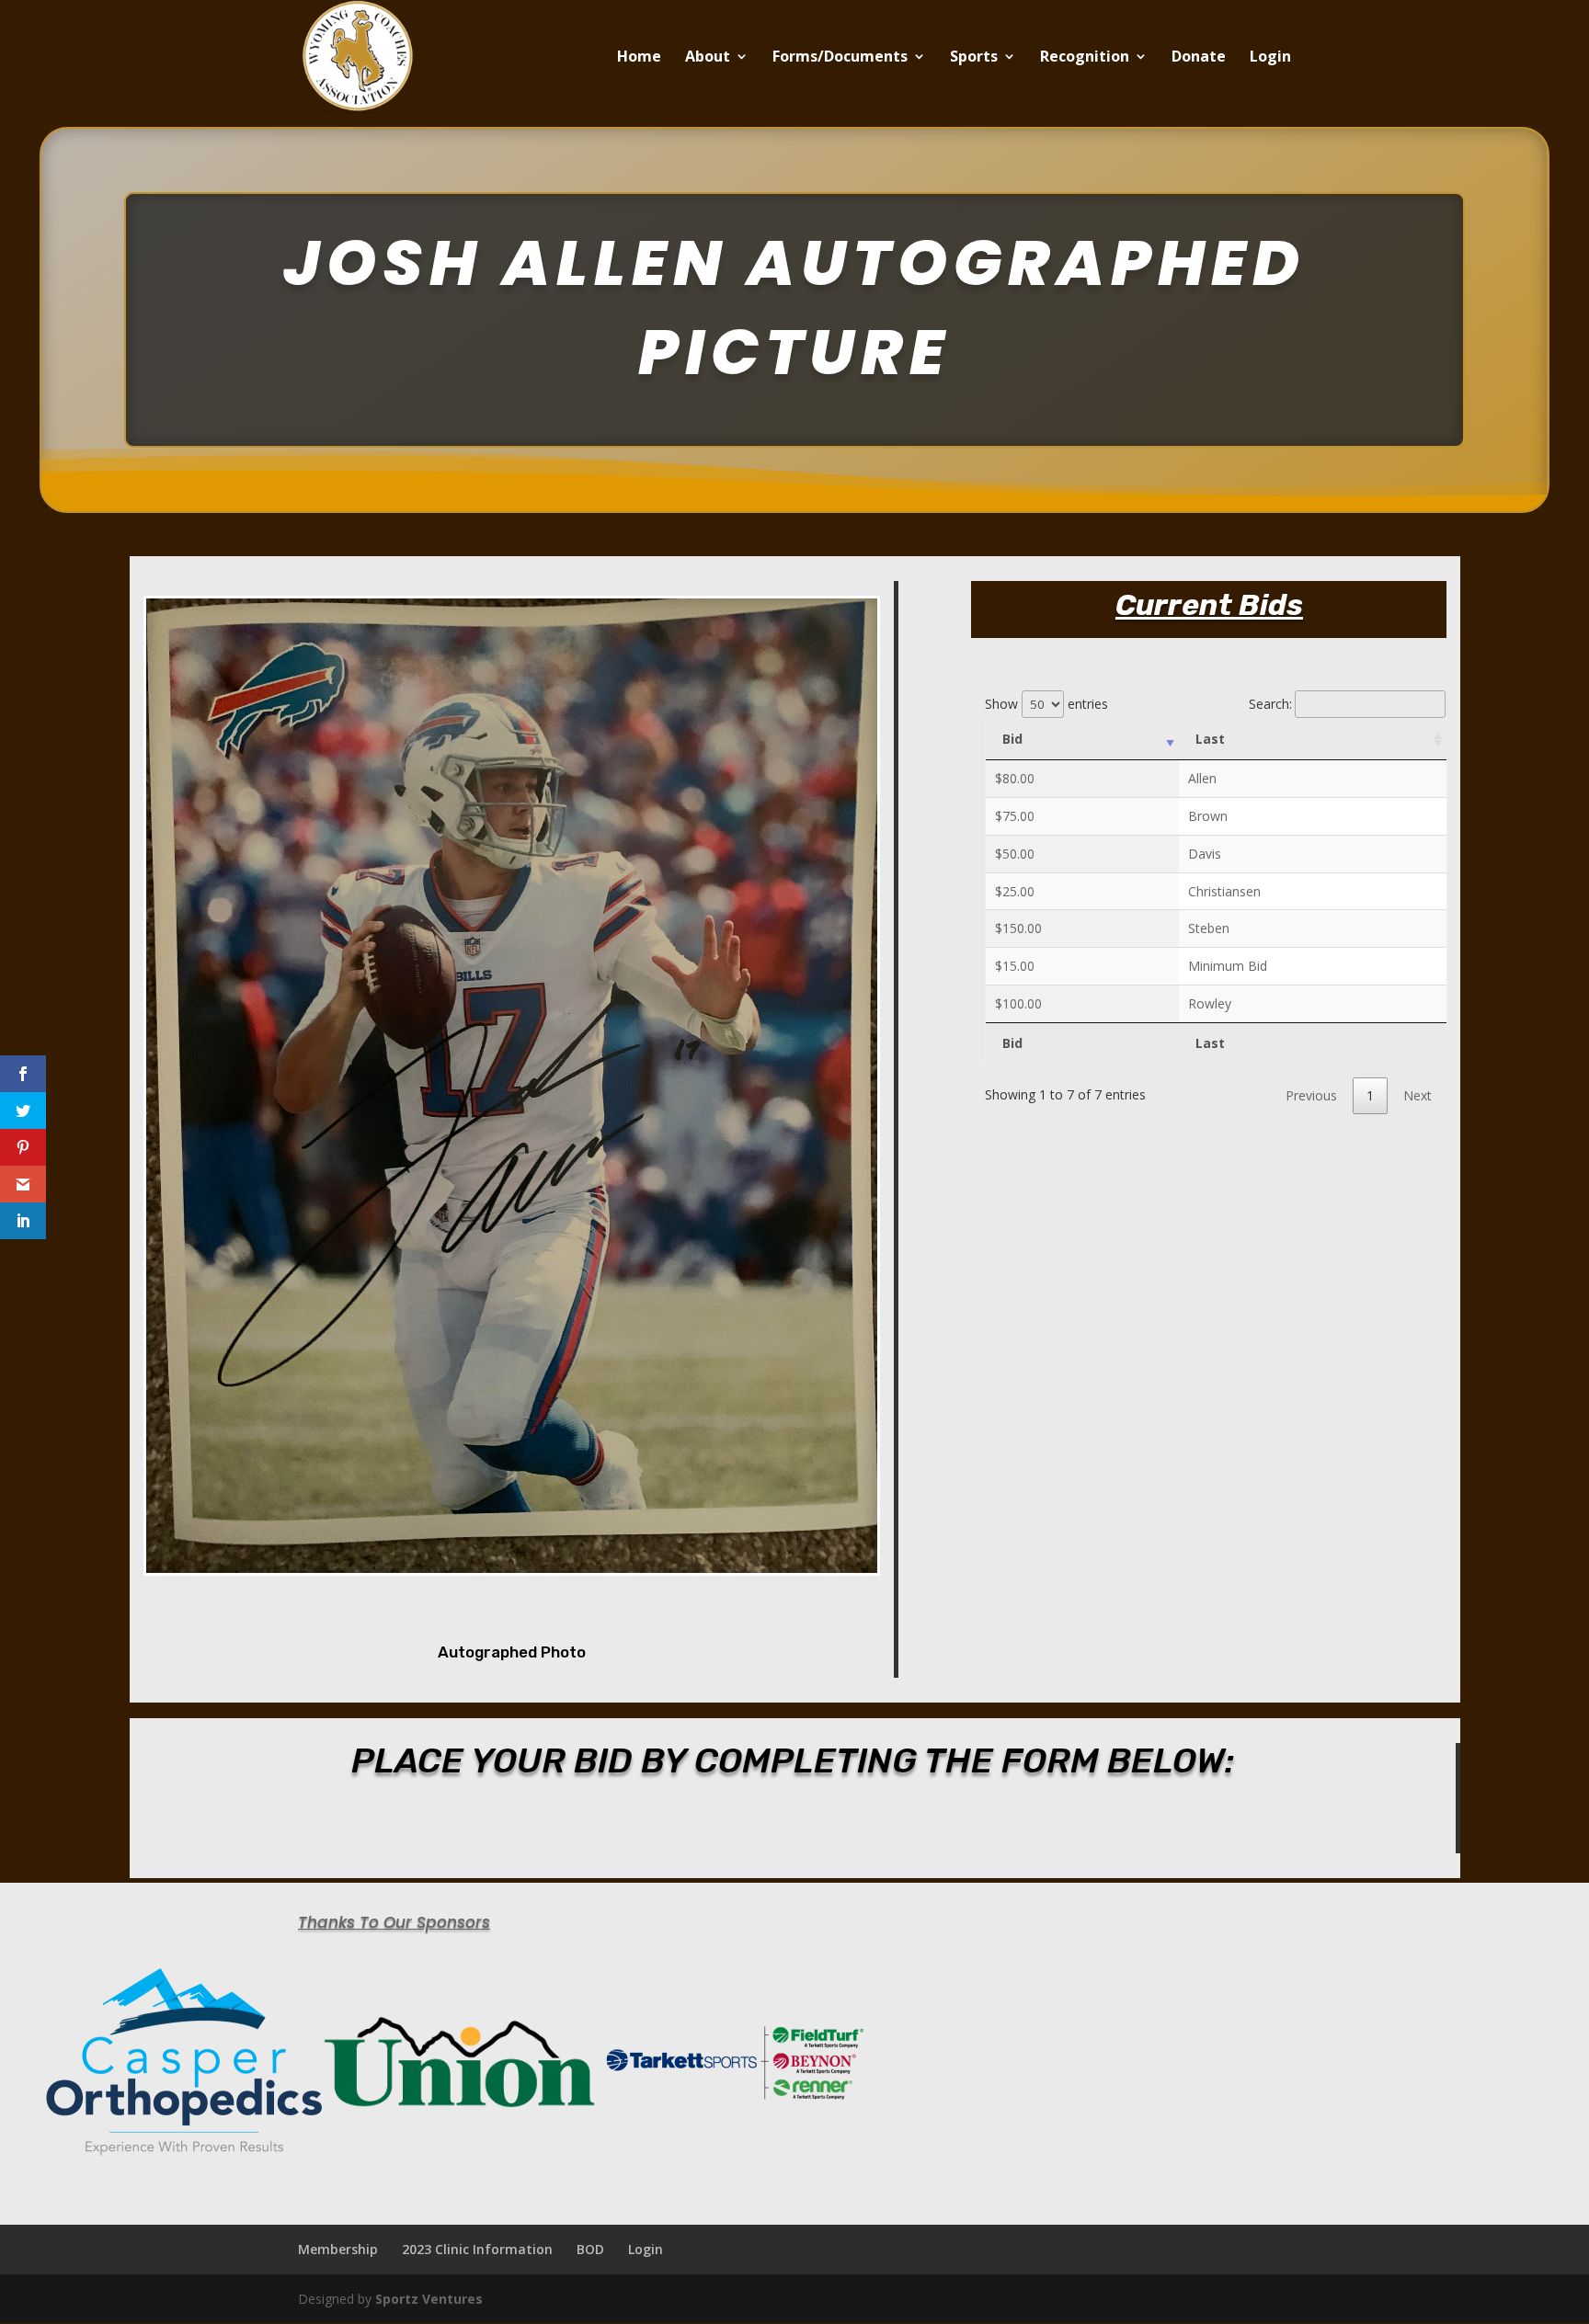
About (708, 58)
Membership (338, 2249)
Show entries (1046, 704)
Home (639, 58)
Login (1270, 58)
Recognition (1085, 58)
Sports (974, 58)
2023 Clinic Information (477, 2249)
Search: (1270, 704)
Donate (1199, 58)
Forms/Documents (840, 58)
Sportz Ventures (429, 2299)
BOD (590, 2249)
